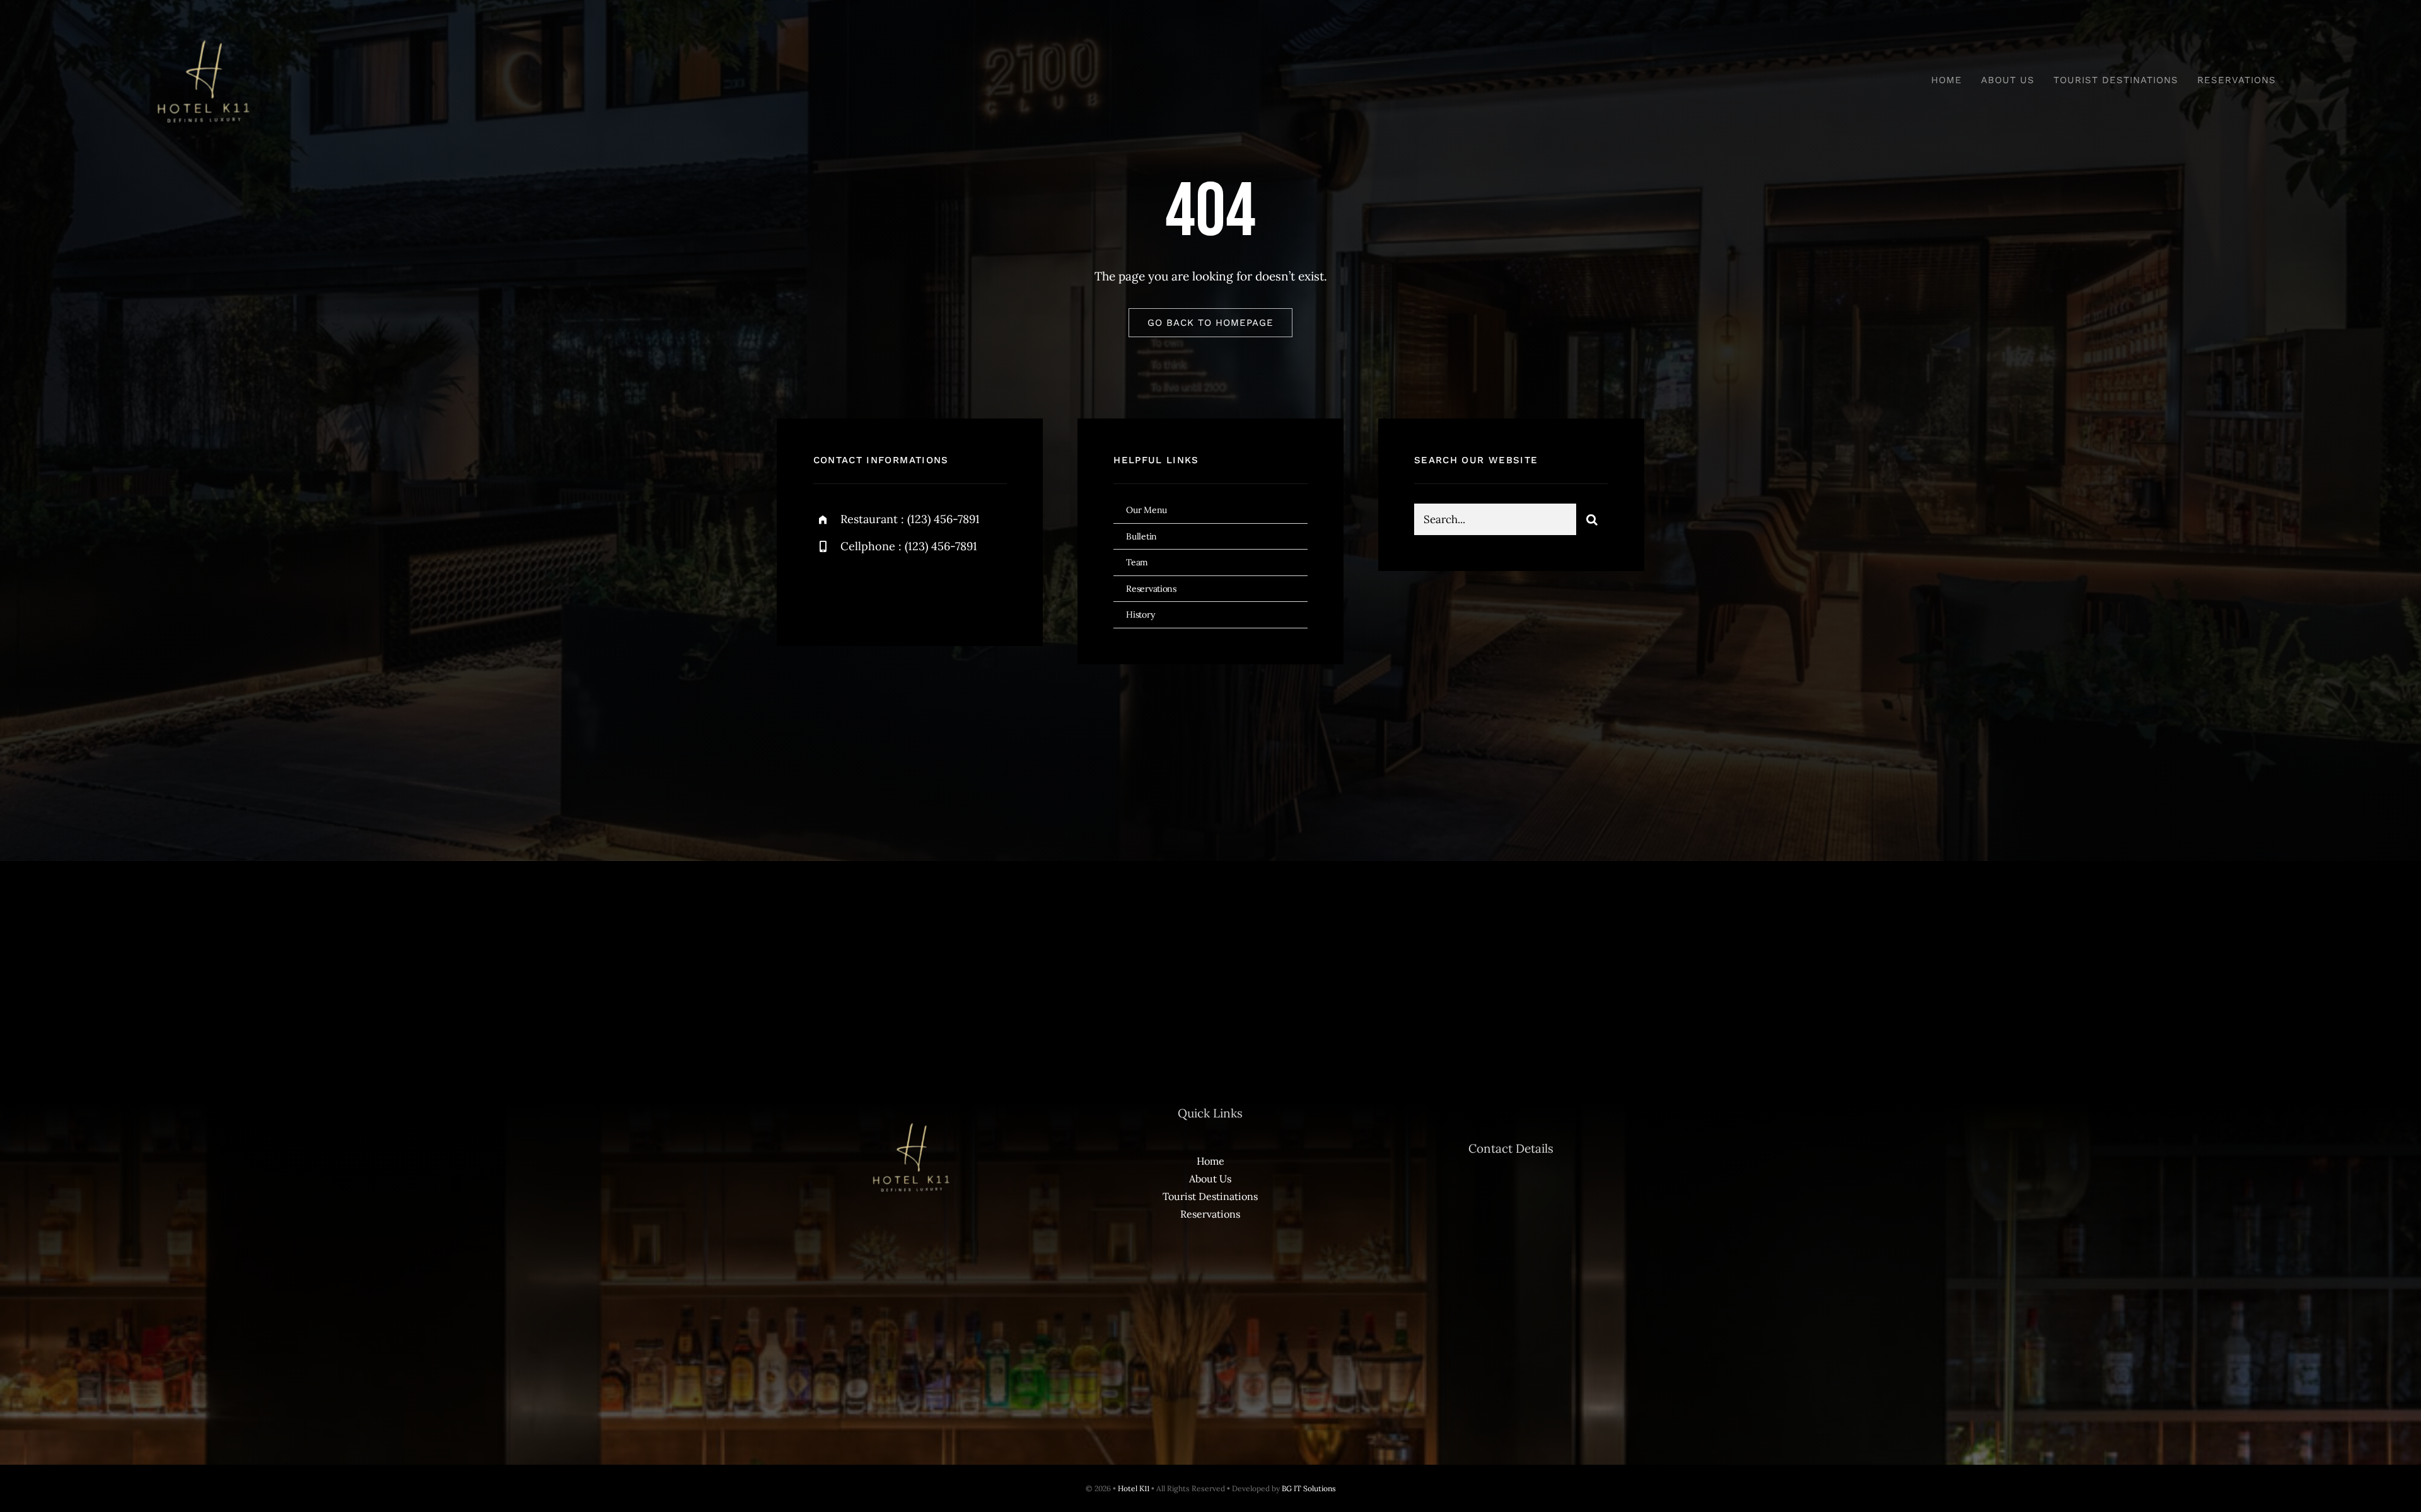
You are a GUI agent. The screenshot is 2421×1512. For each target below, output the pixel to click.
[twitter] (862, 590)
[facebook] (827, 590)
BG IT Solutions (1309, 1488)
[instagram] (897, 590)
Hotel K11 (1134, 1488)
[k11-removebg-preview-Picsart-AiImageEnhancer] (202, 31)
